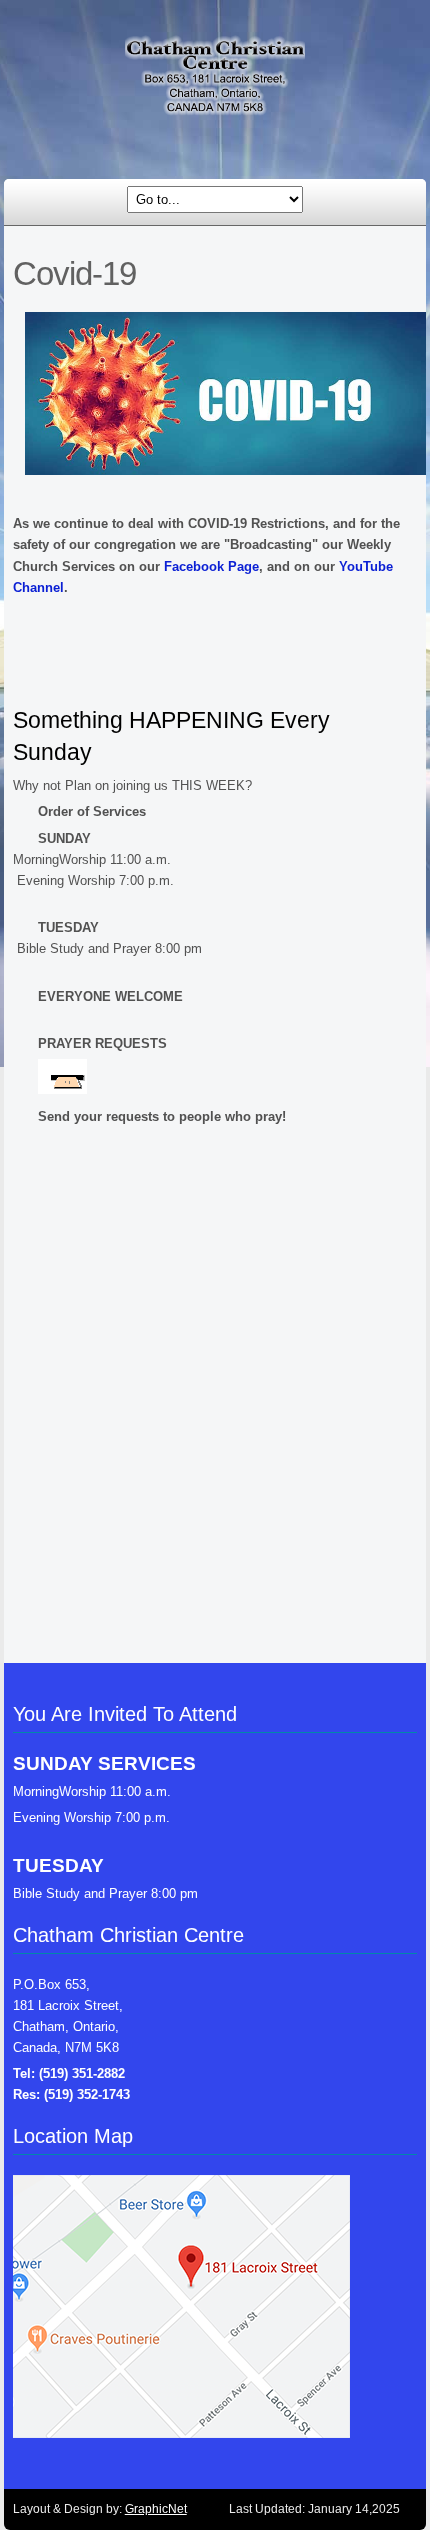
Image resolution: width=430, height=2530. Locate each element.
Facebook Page (211, 566)
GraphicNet (156, 2509)
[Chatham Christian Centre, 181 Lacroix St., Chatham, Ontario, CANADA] (215, 83)
